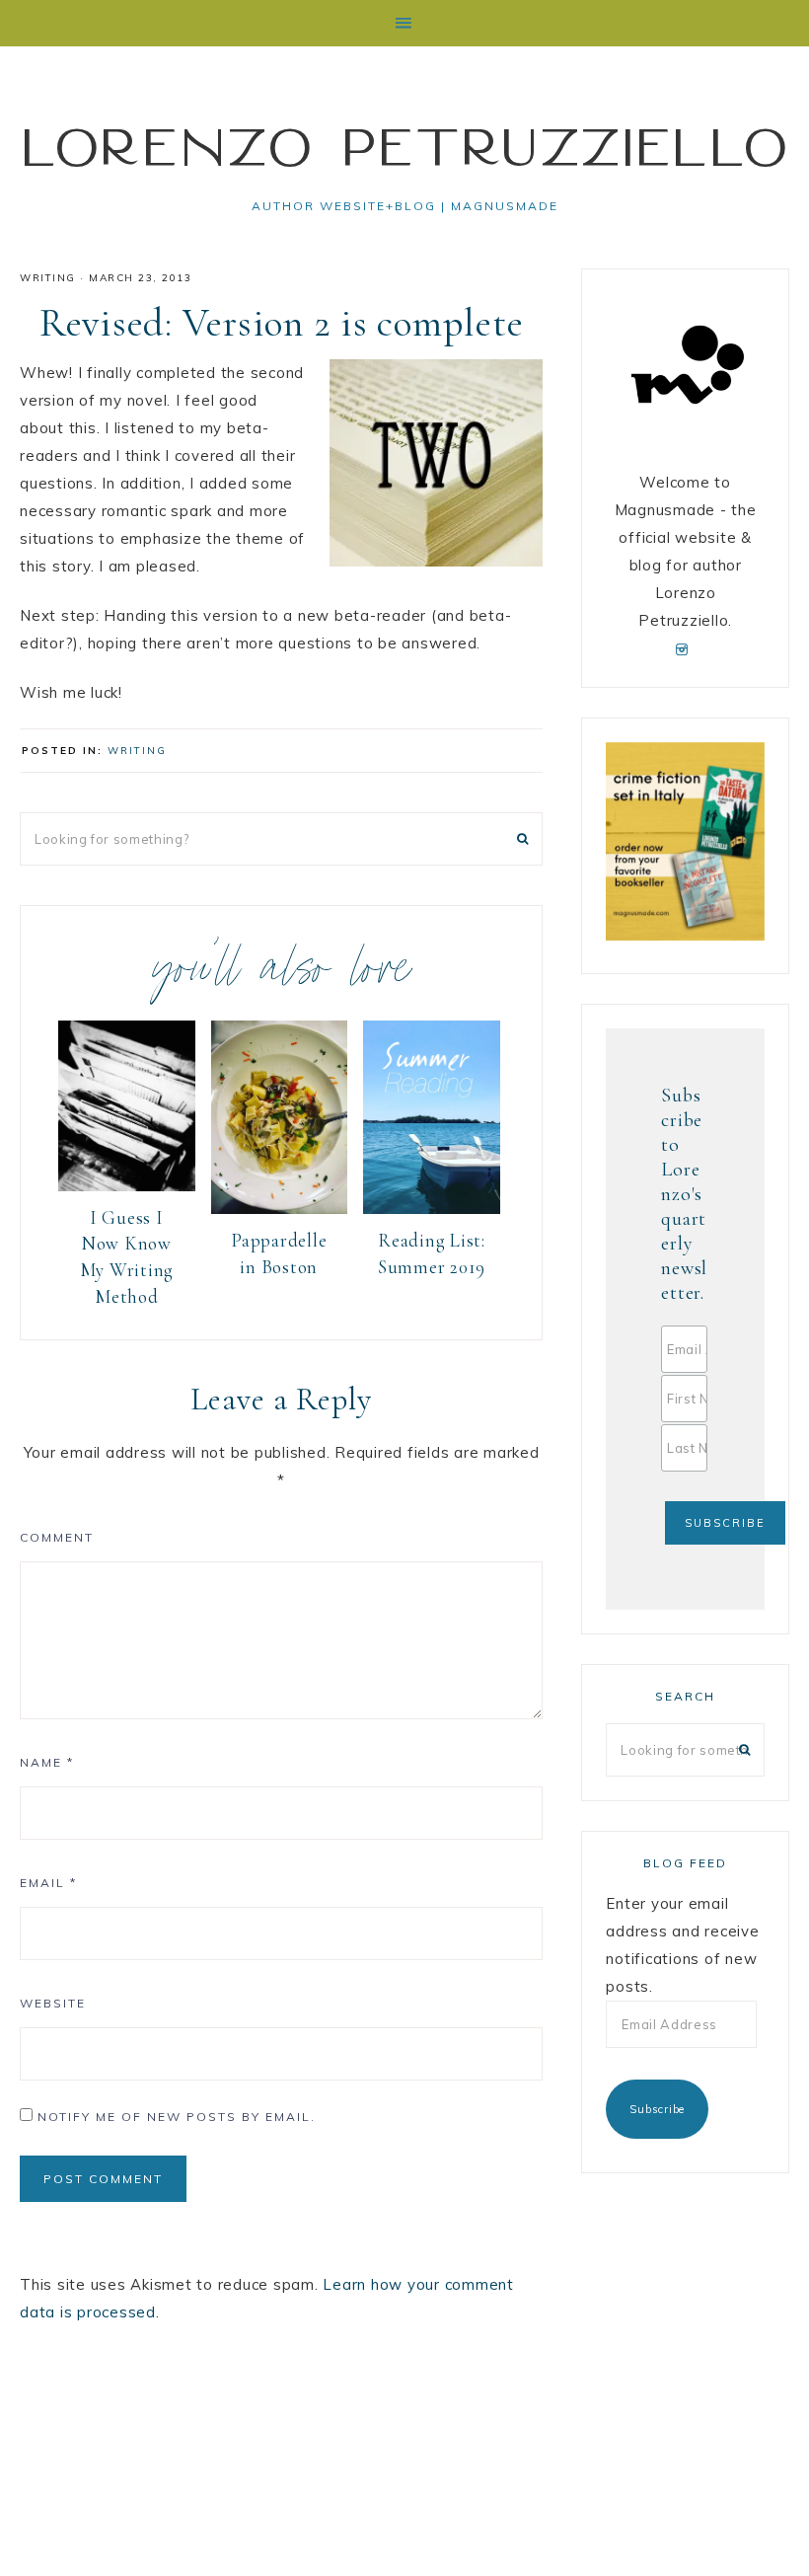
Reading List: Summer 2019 (432, 1253)
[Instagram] (685, 648)
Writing (48, 278)
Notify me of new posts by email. (177, 2117)
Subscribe (657, 2109)
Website (53, 2003)
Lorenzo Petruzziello (404, 146)
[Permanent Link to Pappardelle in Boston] (280, 1209)
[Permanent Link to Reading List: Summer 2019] (432, 1209)
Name (47, 1762)
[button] (404, 23)
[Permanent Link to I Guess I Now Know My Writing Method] (127, 1186)
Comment (57, 1537)
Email (48, 1883)
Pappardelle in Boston (279, 1253)
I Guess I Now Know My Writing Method (127, 1257)
